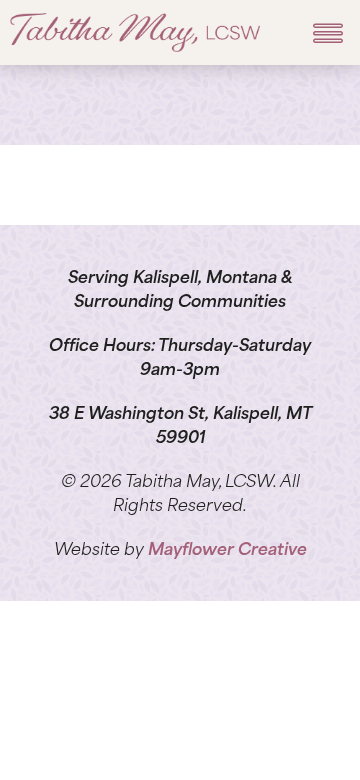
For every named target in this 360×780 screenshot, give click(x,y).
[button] (327, 32)
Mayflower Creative (227, 551)
